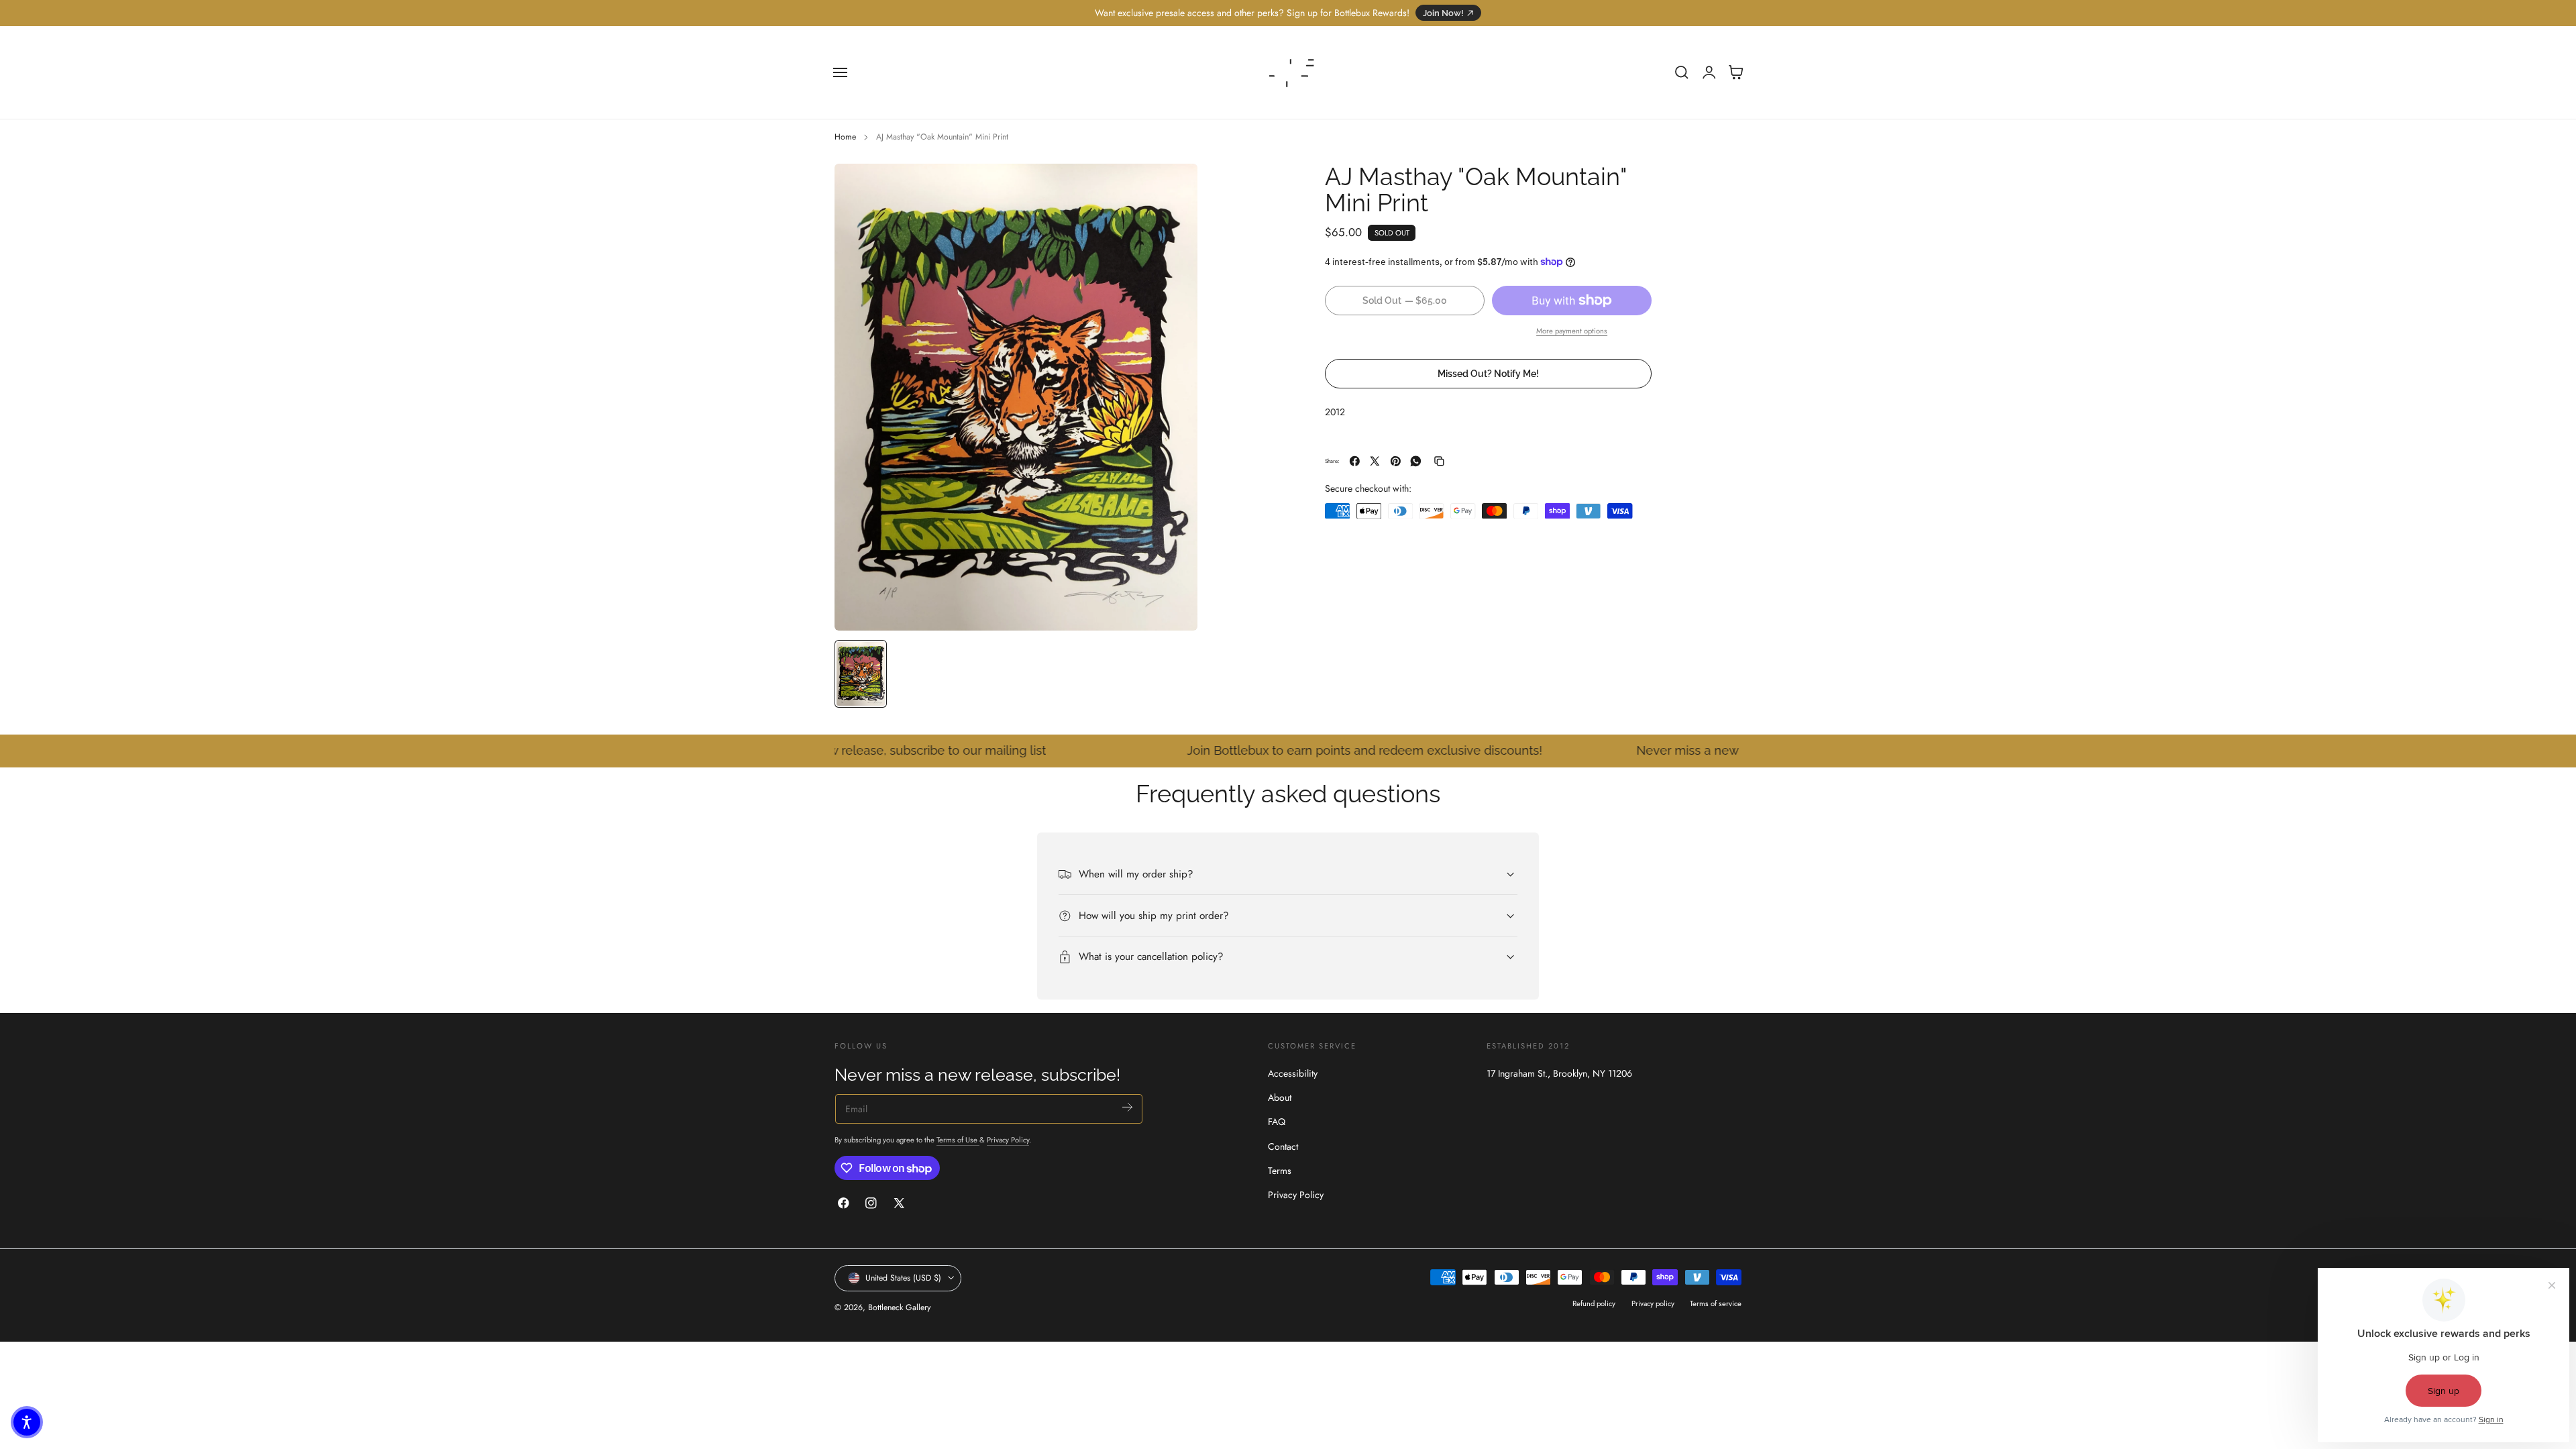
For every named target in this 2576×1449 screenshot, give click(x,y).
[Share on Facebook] (1355, 461)
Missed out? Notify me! (1488, 373)
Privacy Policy (1008, 1139)
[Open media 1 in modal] (1174, 187)
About (1280, 1097)
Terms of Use (958, 1139)
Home (845, 137)
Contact (1283, 1146)
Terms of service (1716, 1303)
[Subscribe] (1127, 1107)
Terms (1280, 1171)
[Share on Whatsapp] (1416, 461)
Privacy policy (1653, 1303)
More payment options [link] (1572, 331)
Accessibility (1293, 1073)
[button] (841, 72)
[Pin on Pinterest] (1396, 461)
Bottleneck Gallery (899, 1307)
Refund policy (1594, 1303)
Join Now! (1443, 13)
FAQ (1277, 1122)
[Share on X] (1375, 461)
